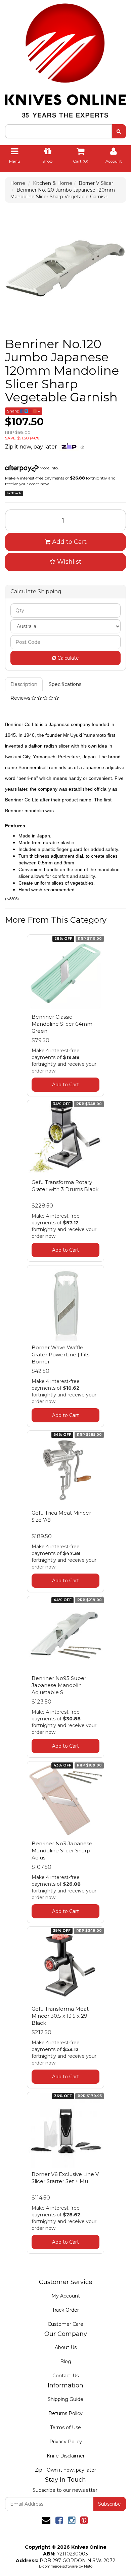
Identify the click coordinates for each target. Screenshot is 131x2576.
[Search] (119, 131)
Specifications (65, 684)
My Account (66, 2296)
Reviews (21, 698)
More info (48, 468)
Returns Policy (65, 2413)
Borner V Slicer (96, 183)
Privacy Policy (66, 2442)
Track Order (65, 2310)
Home (18, 183)
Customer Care (65, 2324)
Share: (14, 411)
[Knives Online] (65, 58)
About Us (66, 2347)
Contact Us (65, 2376)
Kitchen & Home (53, 183)
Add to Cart (69, 542)
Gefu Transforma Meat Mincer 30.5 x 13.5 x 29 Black (60, 2016)
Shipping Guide (65, 2399)
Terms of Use (65, 2428)
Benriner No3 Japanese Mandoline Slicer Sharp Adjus (62, 1851)
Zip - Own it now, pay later (65, 2470)
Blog (66, 2362)
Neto (88, 2566)
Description (24, 684)
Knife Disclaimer (66, 2456)
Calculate (68, 658)
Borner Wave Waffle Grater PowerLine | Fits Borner (60, 1355)
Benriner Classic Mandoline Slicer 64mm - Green (64, 1024)
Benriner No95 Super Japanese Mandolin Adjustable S (59, 1685)
